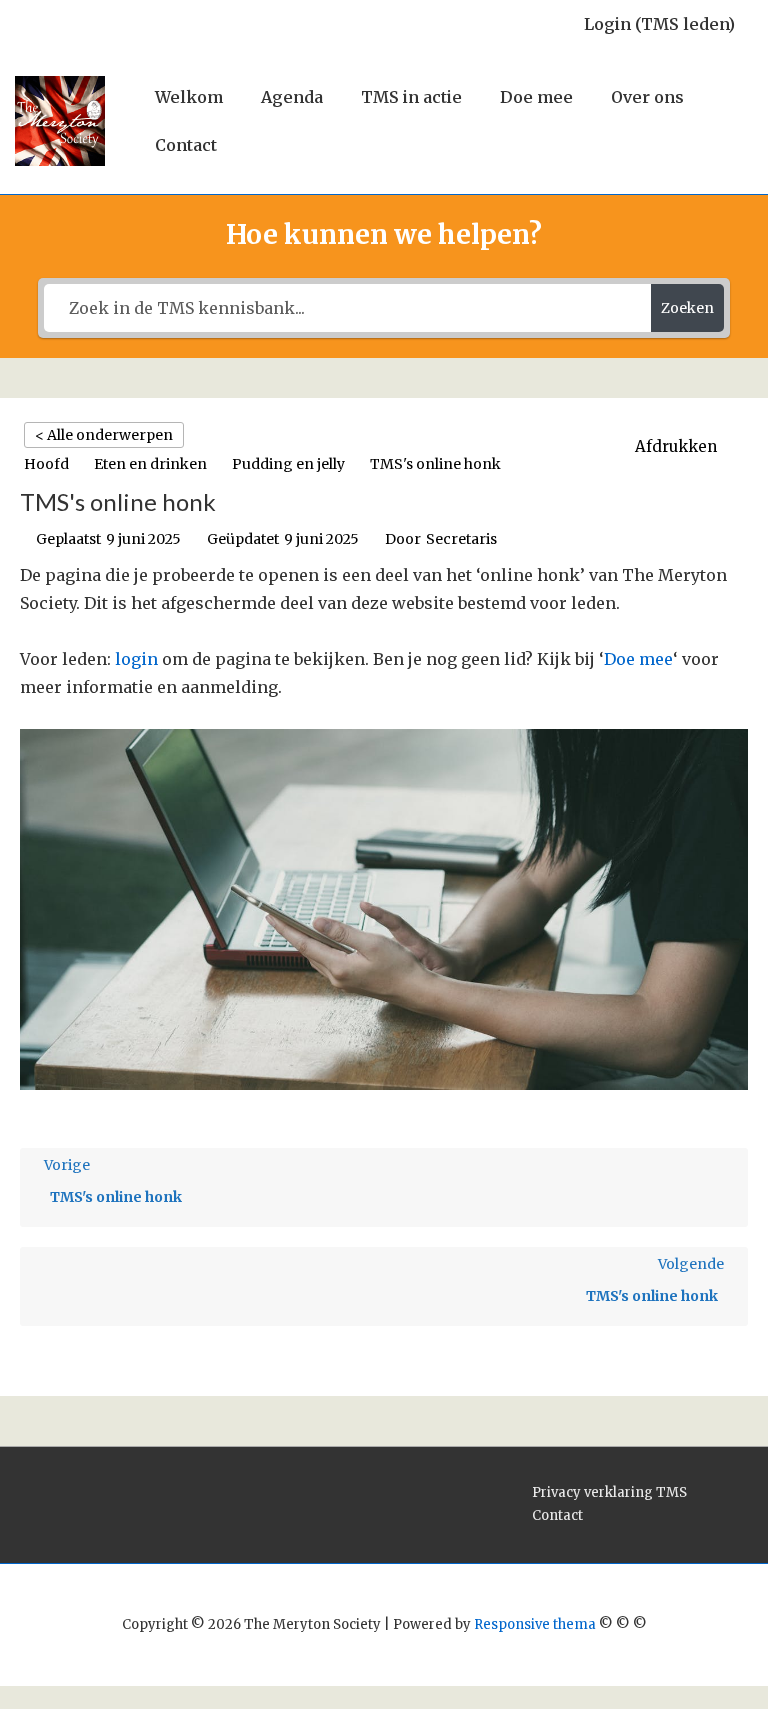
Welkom (189, 97)
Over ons (647, 97)
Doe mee (536, 97)
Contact (186, 145)
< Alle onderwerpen (104, 435)
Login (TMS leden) (659, 24)
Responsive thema (535, 1624)
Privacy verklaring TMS (609, 1492)
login (136, 659)
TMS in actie (411, 97)
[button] (686, 447)
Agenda (292, 97)
